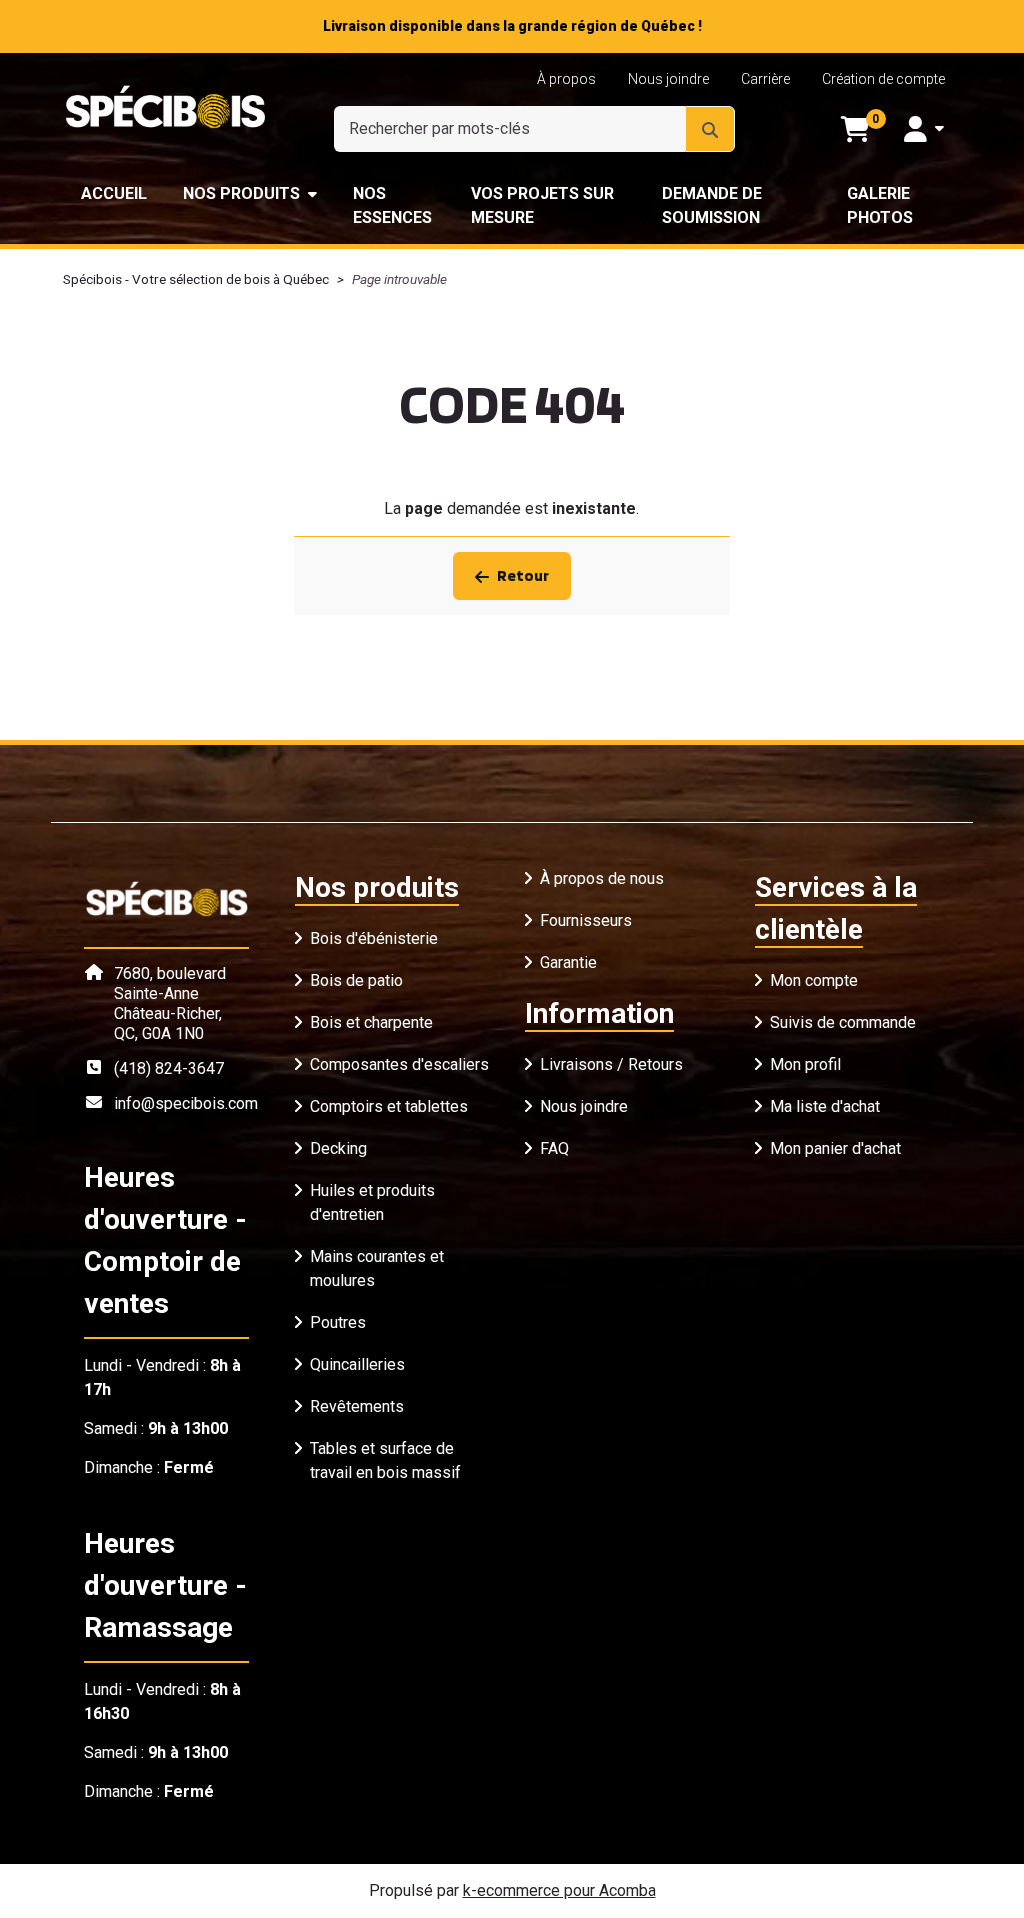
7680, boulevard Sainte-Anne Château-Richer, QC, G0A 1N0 (170, 1003)
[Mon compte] (924, 129)
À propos (566, 79)
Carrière (765, 79)
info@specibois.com (186, 1103)
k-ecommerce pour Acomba (559, 1890)
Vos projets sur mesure (542, 205)
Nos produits (241, 193)
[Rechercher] (710, 129)
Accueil (114, 193)
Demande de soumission (712, 205)
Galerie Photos (880, 205)
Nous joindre (668, 79)
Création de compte (883, 79)
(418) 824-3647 (169, 1068)
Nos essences (392, 205)
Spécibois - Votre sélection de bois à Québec (196, 279)
